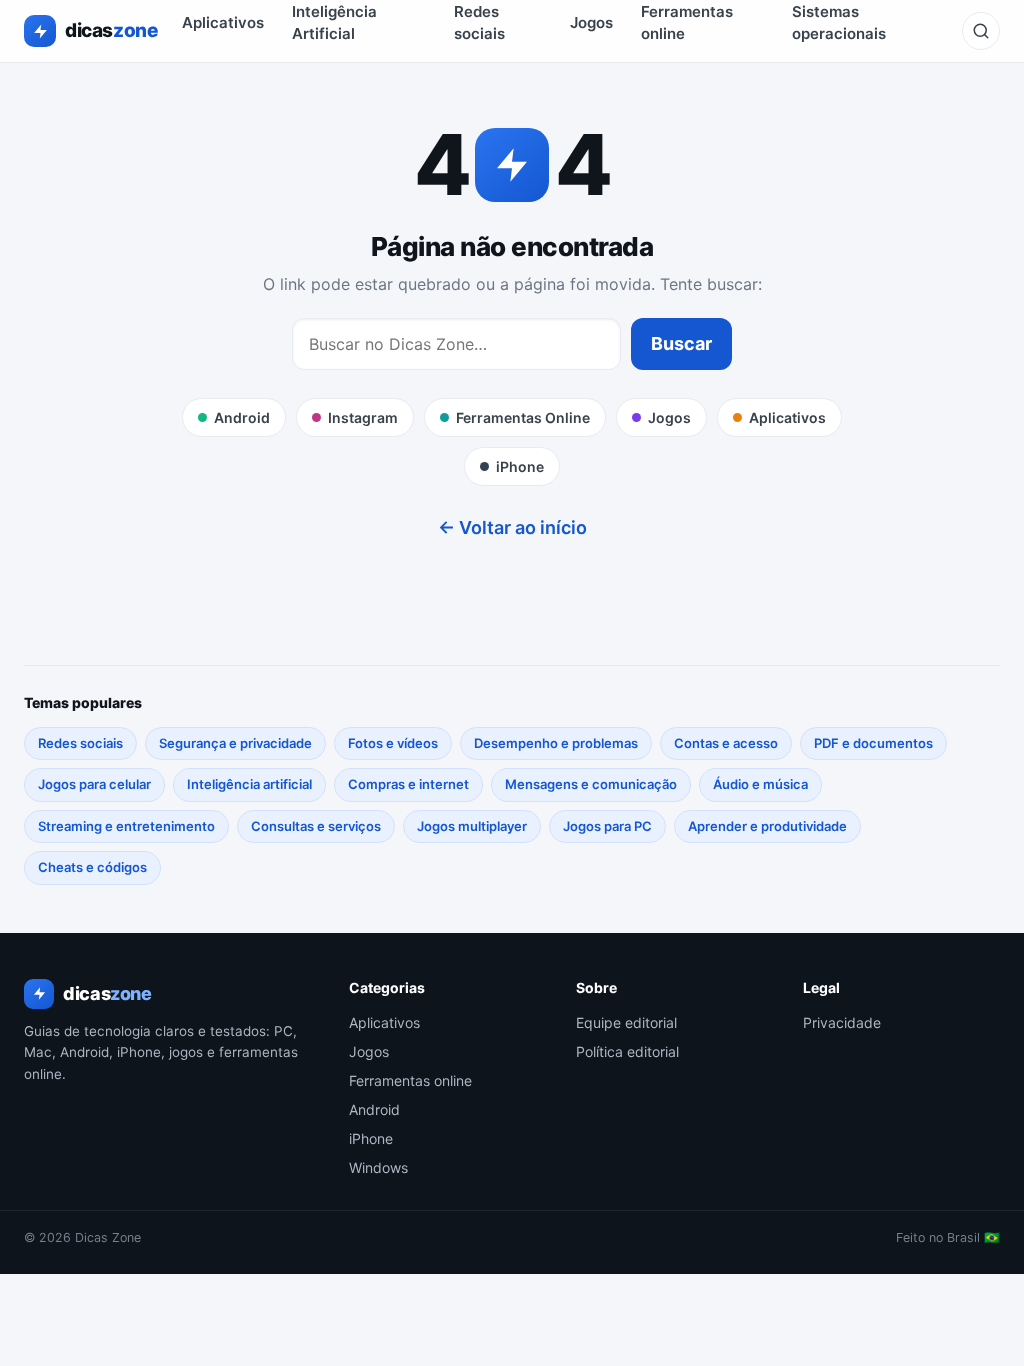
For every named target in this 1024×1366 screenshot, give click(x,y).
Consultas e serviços (316, 826)
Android (242, 417)
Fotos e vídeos (393, 743)
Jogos (591, 22)
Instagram (363, 417)
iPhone (520, 466)
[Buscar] (981, 31)
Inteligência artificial (249, 784)
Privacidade (842, 1022)
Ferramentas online (410, 1080)
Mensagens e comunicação (591, 784)
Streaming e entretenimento (126, 826)
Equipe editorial (626, 1022)
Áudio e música (760, 784)
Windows (378, 1167)
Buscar (681, 343)
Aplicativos (223, 22)
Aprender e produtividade (767, 826)
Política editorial (627, 1051)
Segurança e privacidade (235, 743)
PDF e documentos (873, 743)
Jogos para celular (94, 784)
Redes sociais (80, 743)
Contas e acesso (726, 743)
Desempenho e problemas (556, 743)
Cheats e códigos (92, 867)
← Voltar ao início (512, 527)
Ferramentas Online (523, 417)
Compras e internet (408, 784)
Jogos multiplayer (472, 826)
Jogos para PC (607, 826)
